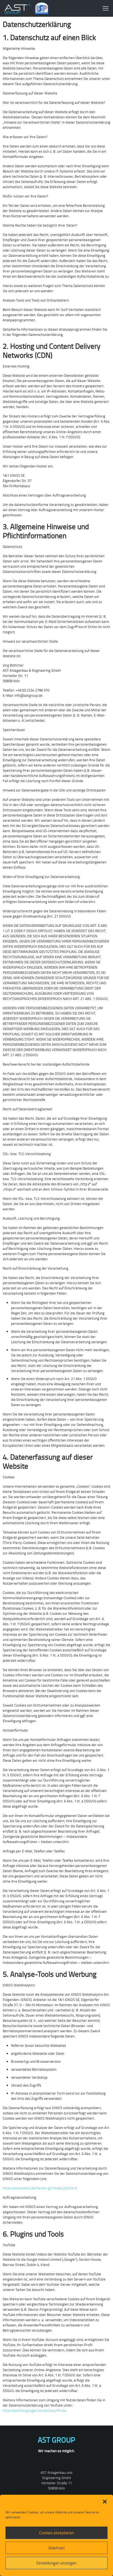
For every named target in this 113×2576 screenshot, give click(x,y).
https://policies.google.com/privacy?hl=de (34, 2410)
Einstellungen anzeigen (56, 2563)
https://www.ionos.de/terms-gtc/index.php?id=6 (40, 2188)
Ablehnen (56, 2548)
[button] (105, 2502)
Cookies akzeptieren (57, 2533)
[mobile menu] (106, 8)
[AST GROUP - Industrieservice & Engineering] (26, 8)
